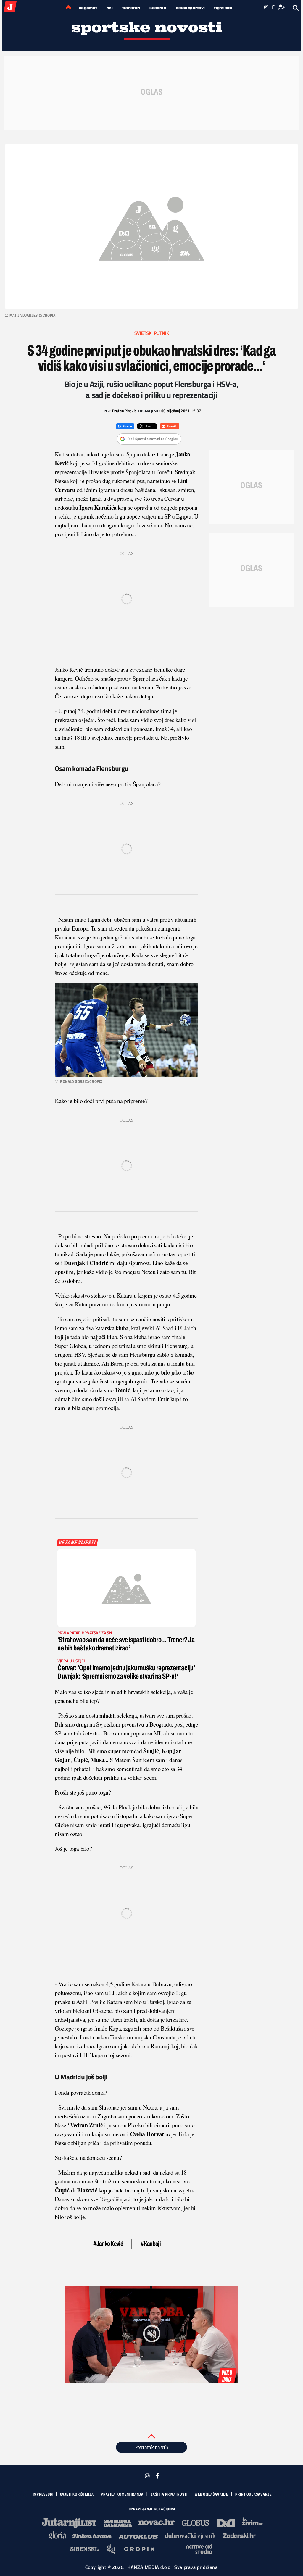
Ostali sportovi (190, 8)
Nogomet (88, 8)
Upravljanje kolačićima (152, 2509)
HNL (110, 8)
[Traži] (296, 8)
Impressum (43, 2494)
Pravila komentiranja (122, 2494)
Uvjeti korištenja (77, 2494)
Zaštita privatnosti (169, 2494)
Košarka (158, 8)
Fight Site (223, 8)
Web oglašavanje (212, 2494)
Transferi (131, 8)
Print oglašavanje (253, 2494)
